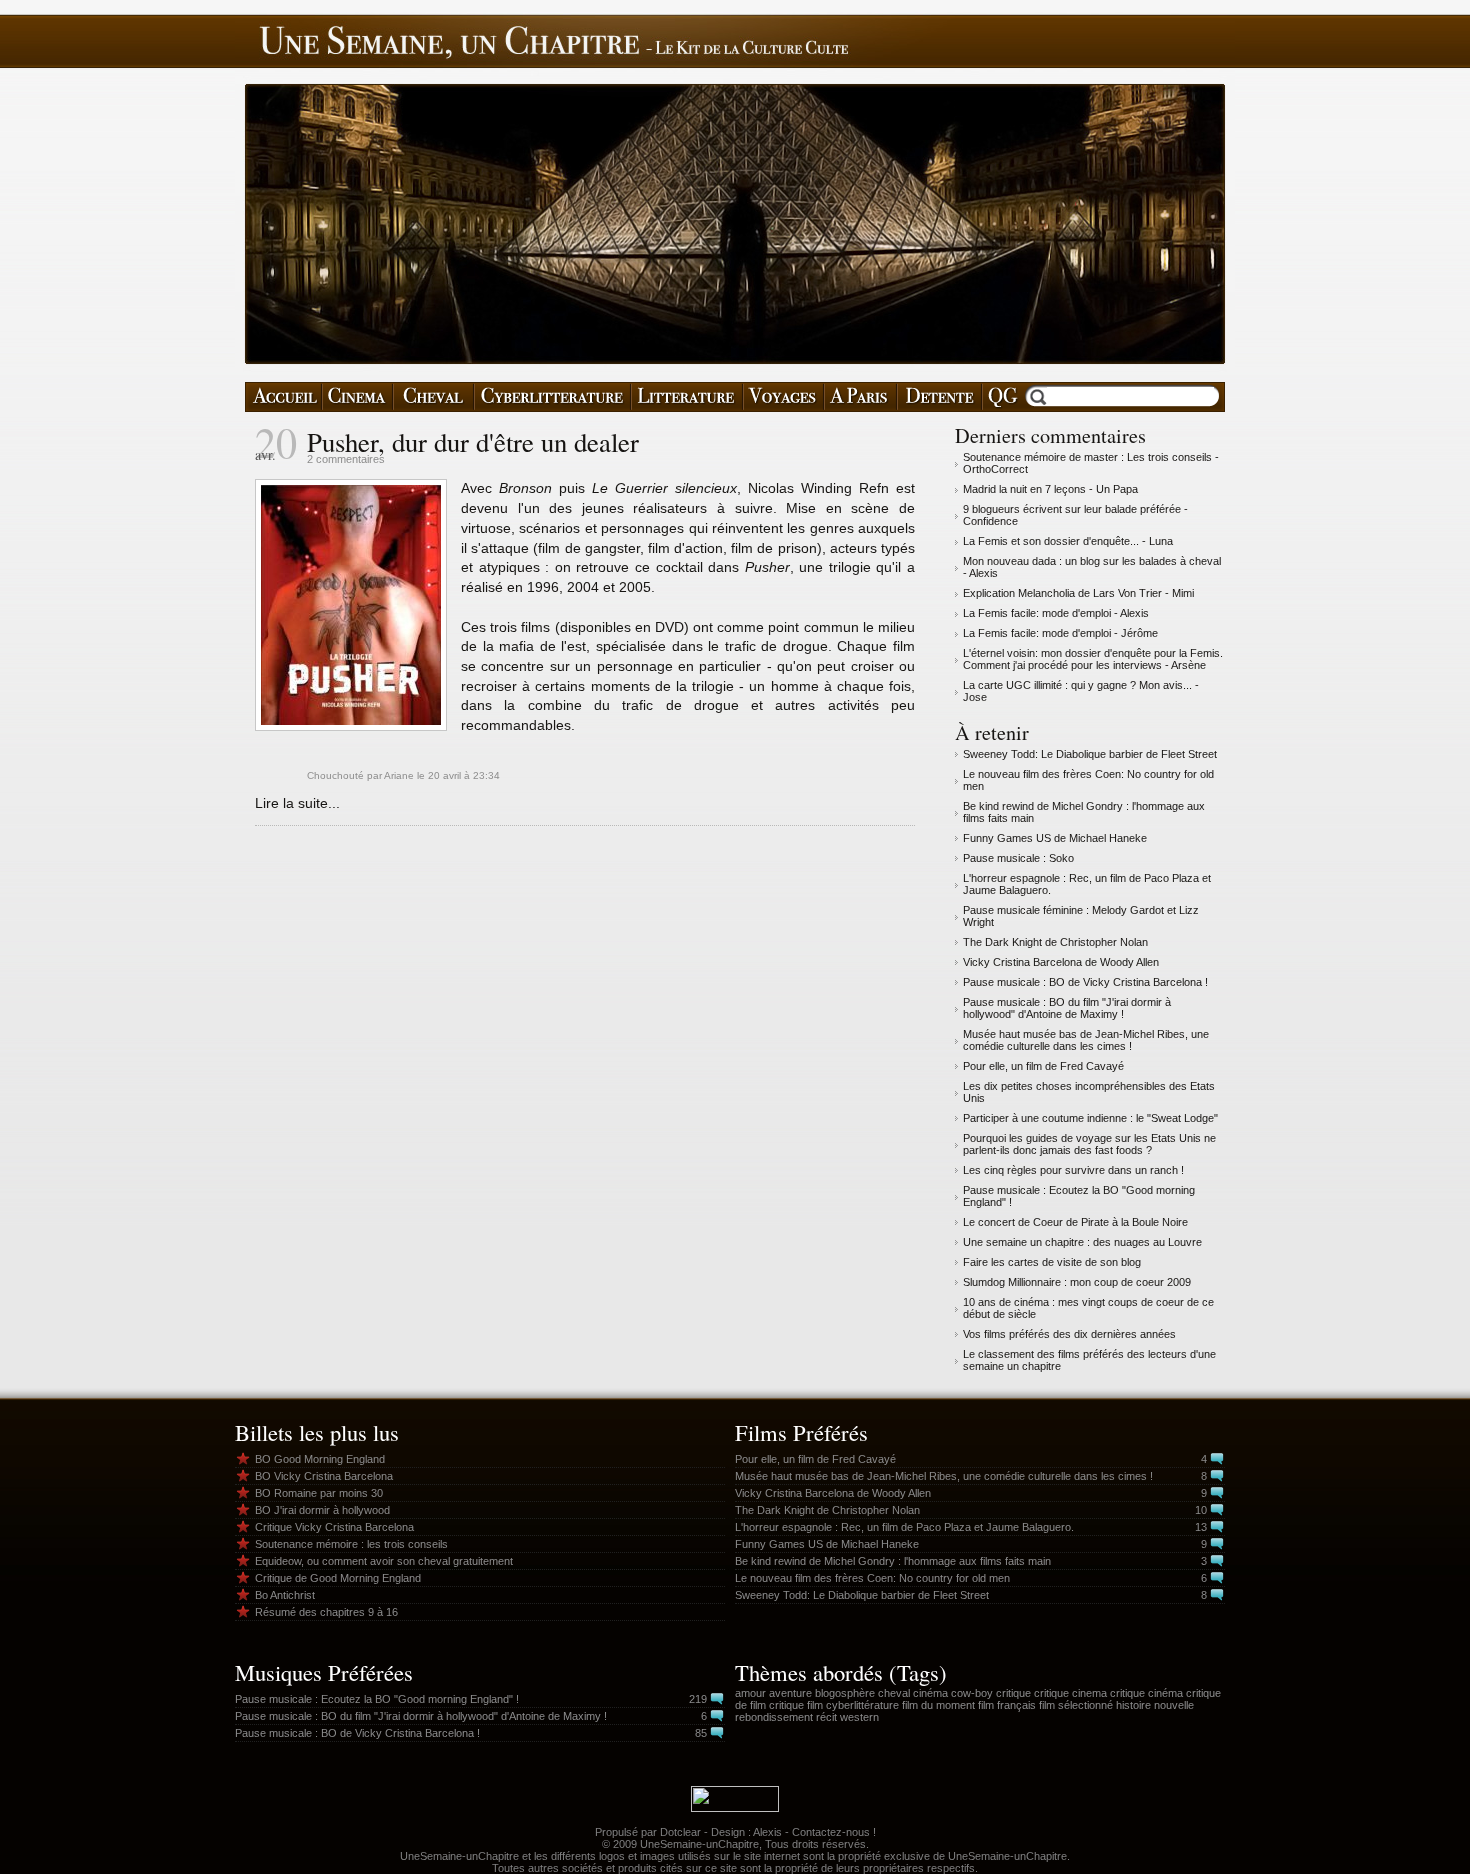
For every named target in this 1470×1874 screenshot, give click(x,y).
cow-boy (972, 1693)
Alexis (767, 1832)
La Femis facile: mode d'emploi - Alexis (1056, 613)
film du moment (938, 1705)
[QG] (1002, 397)
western (859, 1717)
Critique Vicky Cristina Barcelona (334, 1527)
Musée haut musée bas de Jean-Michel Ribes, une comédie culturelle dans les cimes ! (1086, 1040)
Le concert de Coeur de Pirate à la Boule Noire (1075, 1222)
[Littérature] (687, 397)
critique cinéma (1146, 1693)
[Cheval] (433, 397)
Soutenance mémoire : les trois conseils (351, 1544)
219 (698, 1699)
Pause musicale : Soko (1018, 858)
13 (1201, 1527)
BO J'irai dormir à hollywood (322, 1510)
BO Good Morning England (320, 1459)
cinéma (930, 1693)
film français (1007, 1705)
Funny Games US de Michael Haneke (1055, 838)
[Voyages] (783, 397)
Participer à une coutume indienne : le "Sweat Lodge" (1090, 1118)
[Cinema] (357, 397)
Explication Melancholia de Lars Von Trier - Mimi (1078, 593)
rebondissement (774, 1717)
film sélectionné (1076, 1705)
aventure (790, 1693)
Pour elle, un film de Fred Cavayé (1043, 1066)
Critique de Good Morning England (338, 1578)
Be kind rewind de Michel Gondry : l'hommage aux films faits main (893, 1561)
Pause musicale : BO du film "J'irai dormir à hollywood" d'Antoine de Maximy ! (1067, 1008)
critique (1013, 1693)
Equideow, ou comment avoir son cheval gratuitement (384, 1561)
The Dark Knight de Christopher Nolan (1055, 942)
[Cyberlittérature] (552, 397)
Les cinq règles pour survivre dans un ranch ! (1073, 1170)
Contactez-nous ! (834, 1832)
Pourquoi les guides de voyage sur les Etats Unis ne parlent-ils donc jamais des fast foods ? (1089, 1144)
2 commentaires (346, 459)
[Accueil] (283, 397)
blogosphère (845, 1693)
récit (826, 1717)
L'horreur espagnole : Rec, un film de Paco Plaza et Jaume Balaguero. (904, 1527)
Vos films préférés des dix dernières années (1069, 1334)
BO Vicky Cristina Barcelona (324, 1476)
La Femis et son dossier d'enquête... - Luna (1068, 541)
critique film (796, 1705)
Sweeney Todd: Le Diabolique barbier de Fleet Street (1090, 754)
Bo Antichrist (285, 1595)
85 (701, 1733)
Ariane (399, 775)
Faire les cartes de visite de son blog (1052, 1262)
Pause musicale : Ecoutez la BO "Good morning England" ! (377, 1699)
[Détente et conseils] (939, 397)
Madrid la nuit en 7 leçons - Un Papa (1050, 489)
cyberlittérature (862, 1705)
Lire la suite (291, 803)
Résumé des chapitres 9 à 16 (326, 1612)
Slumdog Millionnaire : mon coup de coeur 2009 (1077, 1282)
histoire (1133, 1705)
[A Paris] (860, 397)
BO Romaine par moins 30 (319, 1493)
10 (1201, 1510)
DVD (669, 627)
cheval (894, 1693)
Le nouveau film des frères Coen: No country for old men (872, 1578)
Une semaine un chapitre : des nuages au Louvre (1082, 1242)
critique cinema (1070, 1693)
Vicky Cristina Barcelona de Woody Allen (1061, 962)
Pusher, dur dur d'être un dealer (473, 442)
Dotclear (680, 1832)
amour (750, 1693)
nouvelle (1174, 1705)
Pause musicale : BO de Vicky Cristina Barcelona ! (1085, 982)
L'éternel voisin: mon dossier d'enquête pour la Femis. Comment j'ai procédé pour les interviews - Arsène (1093, 659)
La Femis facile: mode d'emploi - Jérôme (1060, 633)
